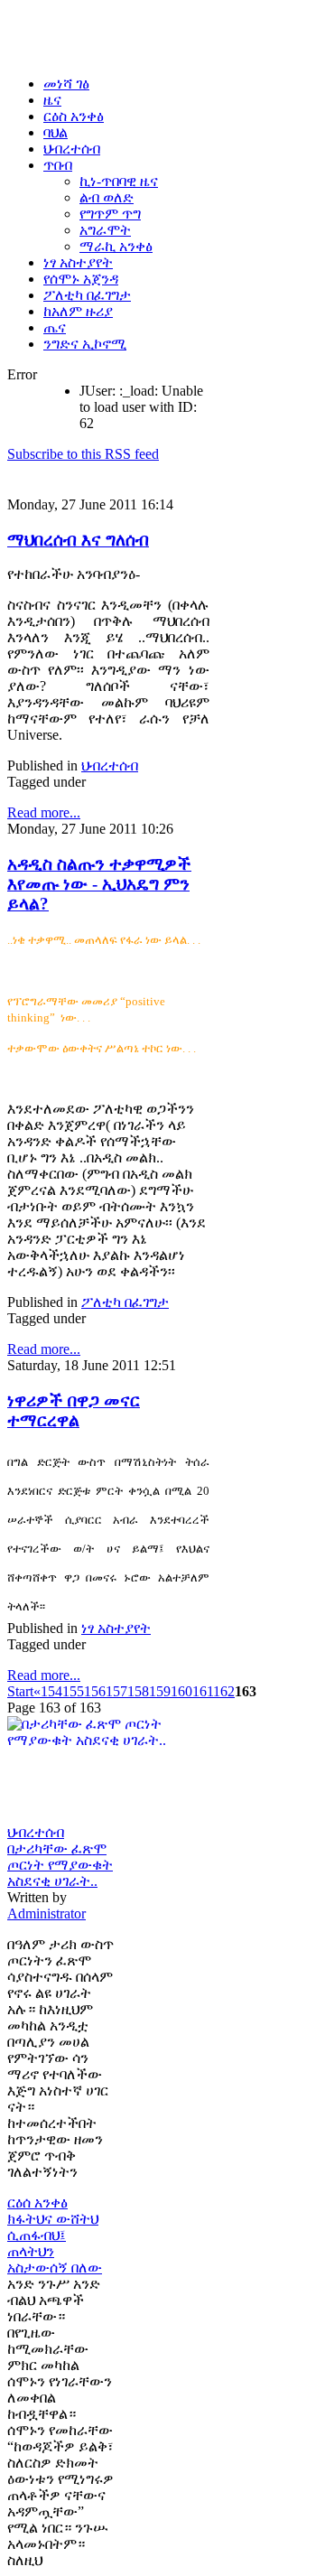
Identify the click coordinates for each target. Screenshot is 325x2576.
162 (224, 1691)
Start (20, 1691)
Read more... (44, 812)
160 (181, 1691)
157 (116, 1691)
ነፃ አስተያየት (116, 1628)
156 (95, 1691)
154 (51, 1691)
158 (138, 1691)
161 (203, 1691)
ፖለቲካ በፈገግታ (125, 1302)
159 (160, 1691)
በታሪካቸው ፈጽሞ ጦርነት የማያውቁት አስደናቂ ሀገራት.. (60, 1865)
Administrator (46, 1913)
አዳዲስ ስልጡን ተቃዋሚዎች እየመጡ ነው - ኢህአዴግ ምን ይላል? (99, 884)
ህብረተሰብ (110, 765)
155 (73, 1691)
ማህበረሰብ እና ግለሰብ (78, 540)
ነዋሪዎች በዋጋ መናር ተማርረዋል (74, 1410)
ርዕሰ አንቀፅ (37, 2203)
